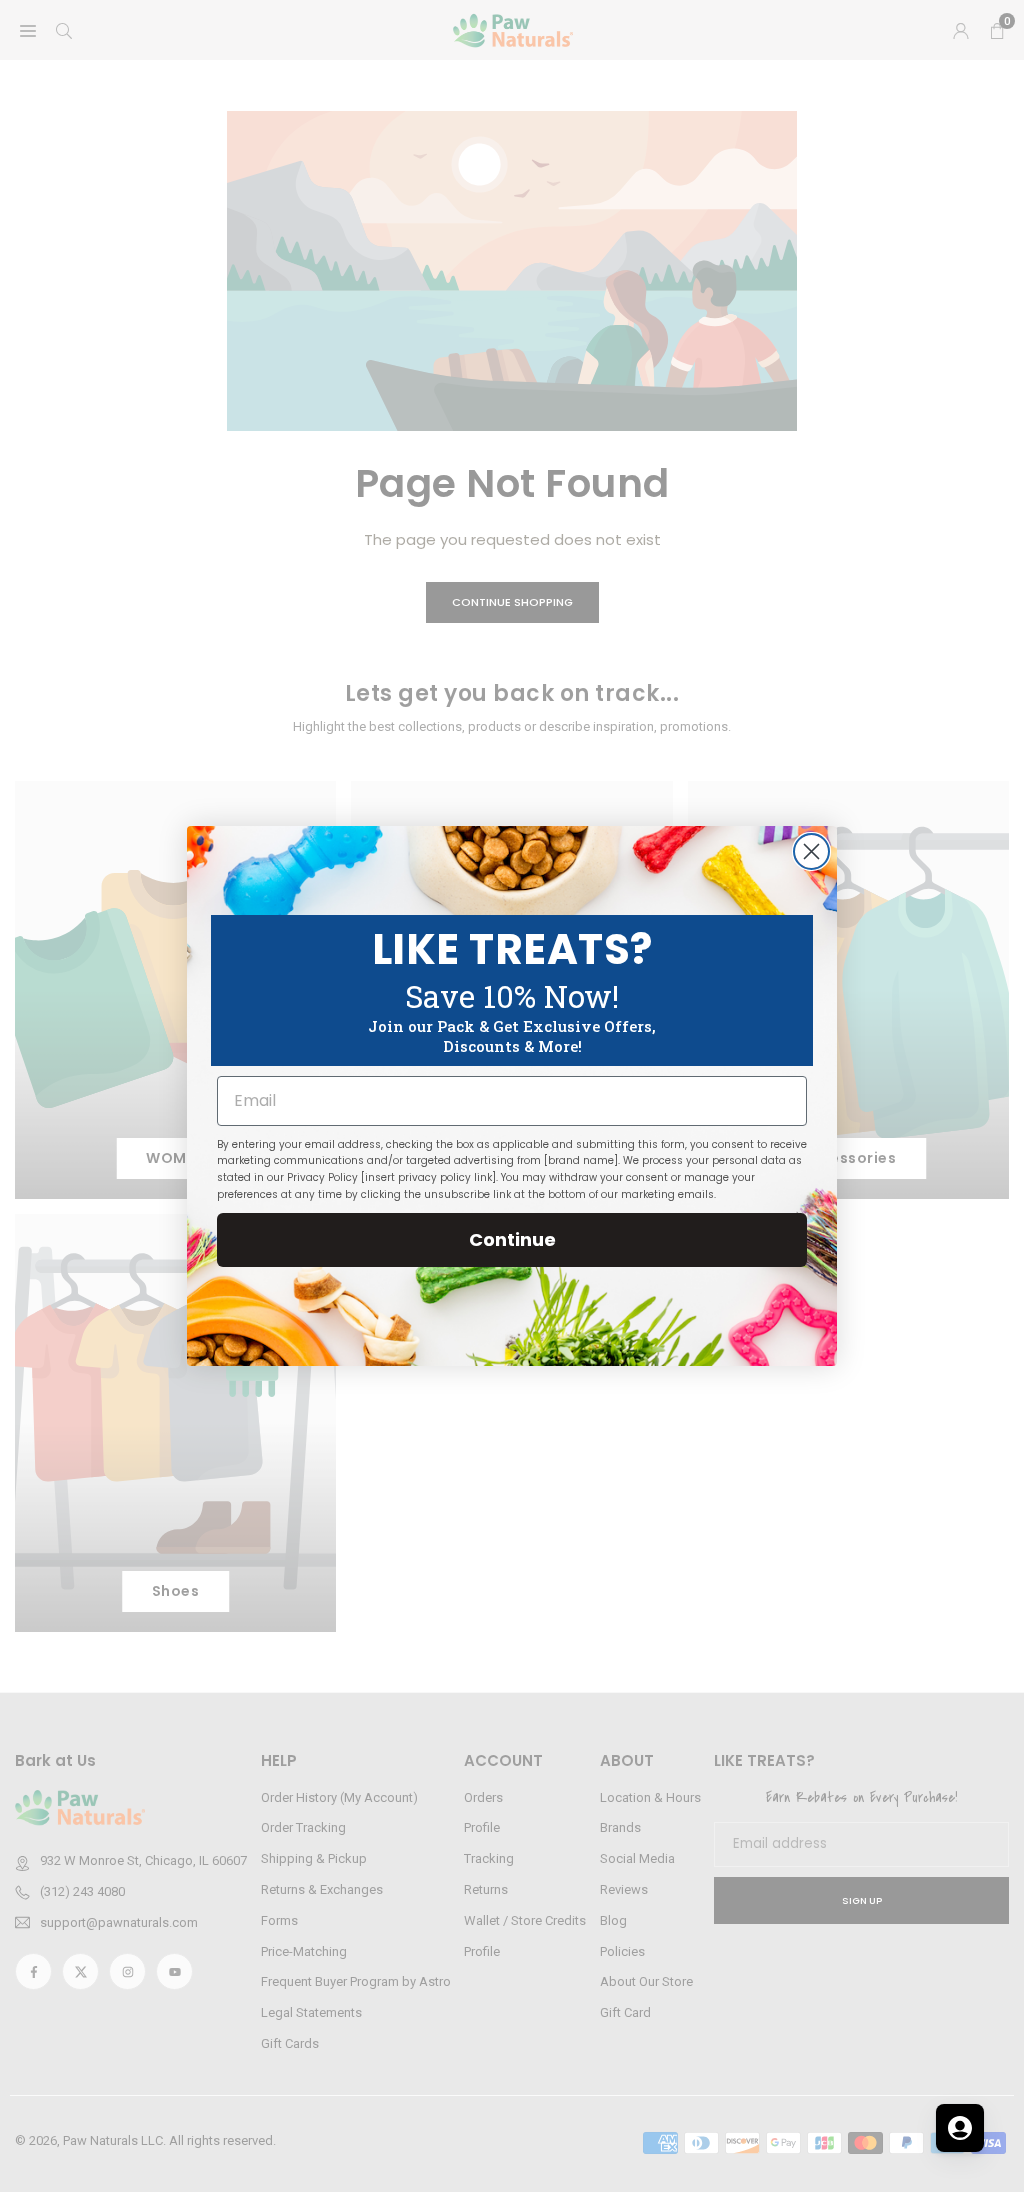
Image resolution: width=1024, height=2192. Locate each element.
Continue (512, 1239)
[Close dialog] (811, 851)
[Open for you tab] (960, 2128)
